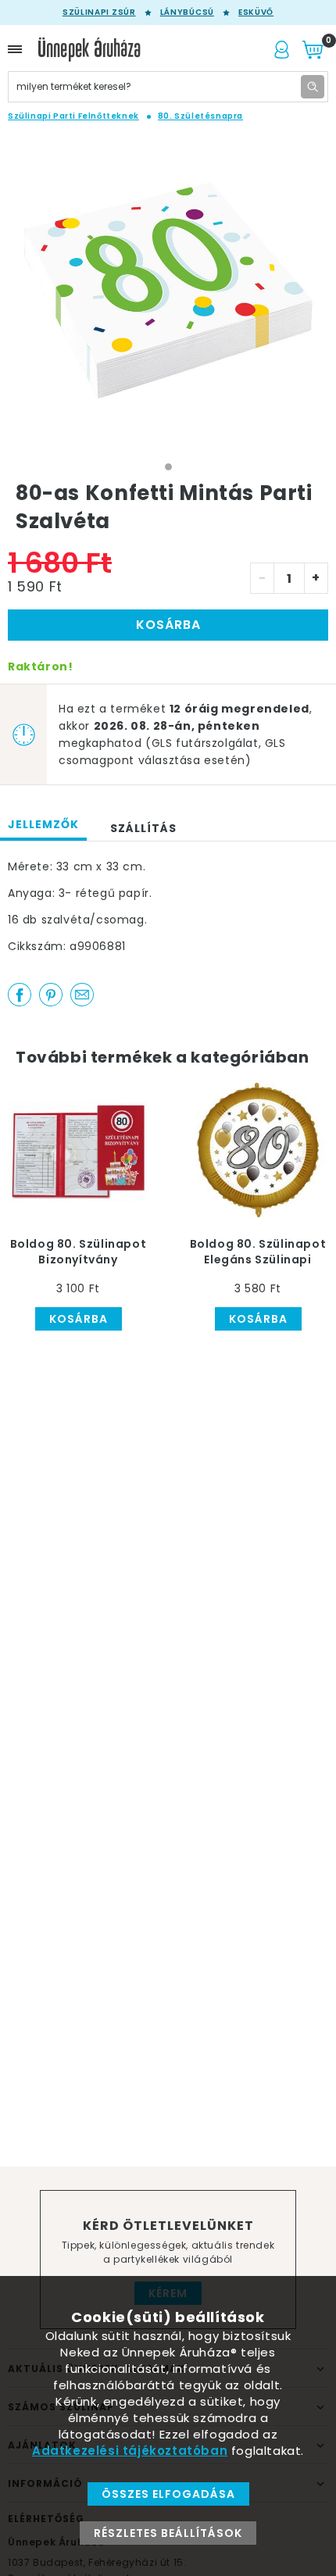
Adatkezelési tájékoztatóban (130, 2451)
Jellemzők (43, 824)
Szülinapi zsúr (99, 13)
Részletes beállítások (168, 2533)
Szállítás (143, 828)
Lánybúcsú (187, 13)
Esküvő (256, 13)
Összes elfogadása (168, 2494)
